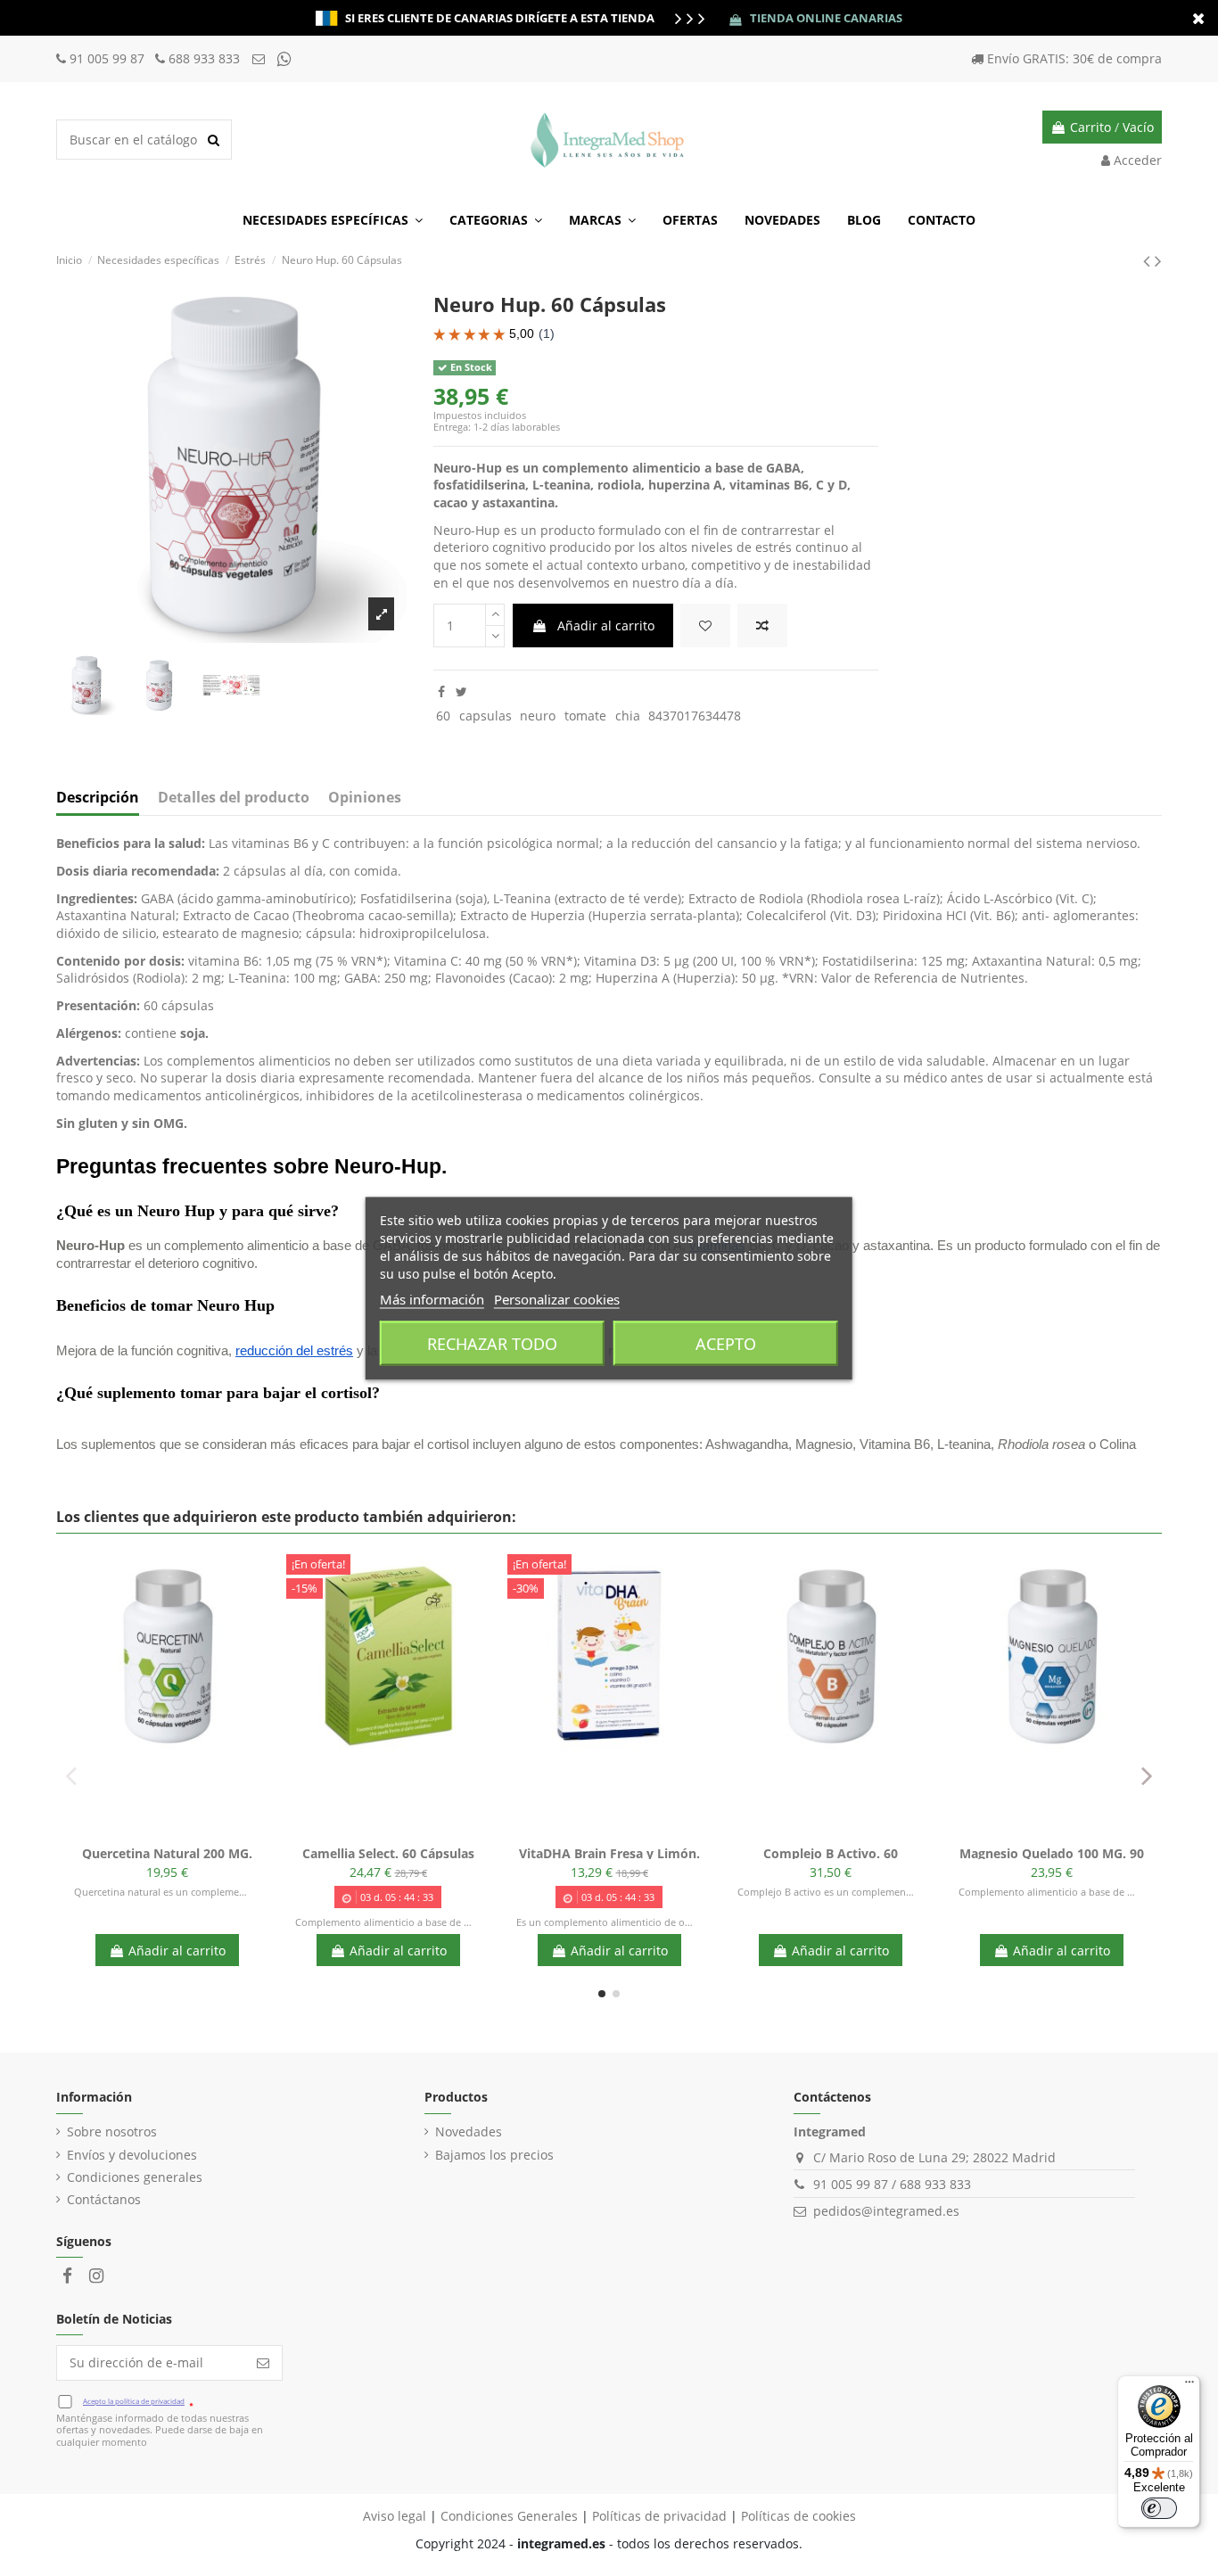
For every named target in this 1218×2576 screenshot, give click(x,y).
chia (628, 716)
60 (443, 716)
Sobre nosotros (112, 2132)
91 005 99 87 (109, 58)
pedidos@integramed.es (886, 2211)
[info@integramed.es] (260, 58)
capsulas (486, 716)
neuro (538, 716)
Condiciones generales (135, 2177)
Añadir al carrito (606, 625)
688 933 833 (204, 58)
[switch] (1159, 2508)
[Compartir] (441, 691)
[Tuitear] (461, 691)
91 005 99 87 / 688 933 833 (892, 2184)
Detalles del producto (234, 798)
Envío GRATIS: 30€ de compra (1074, 58)
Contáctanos (104, 2199)
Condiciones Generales (509, 2516)
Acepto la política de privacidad (134, 2401)
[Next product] (1158, 260)
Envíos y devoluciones (132, 2155)
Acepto (726, 1343)
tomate (585, 716)
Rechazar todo (492, 1343)
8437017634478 (695, 716)
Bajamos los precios (494, 2155)
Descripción (98, 798)
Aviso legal (395, 2516)
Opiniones (365, 798)
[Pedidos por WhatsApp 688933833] (284, 58)
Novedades (469, 2132)
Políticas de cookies (798, 2516)
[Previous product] (1149, 260)
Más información (432, 1298)
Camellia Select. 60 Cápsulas (388, 1853)
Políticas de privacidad (659, 2516)
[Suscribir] (263, 2363)
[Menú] (1189, 2386)
